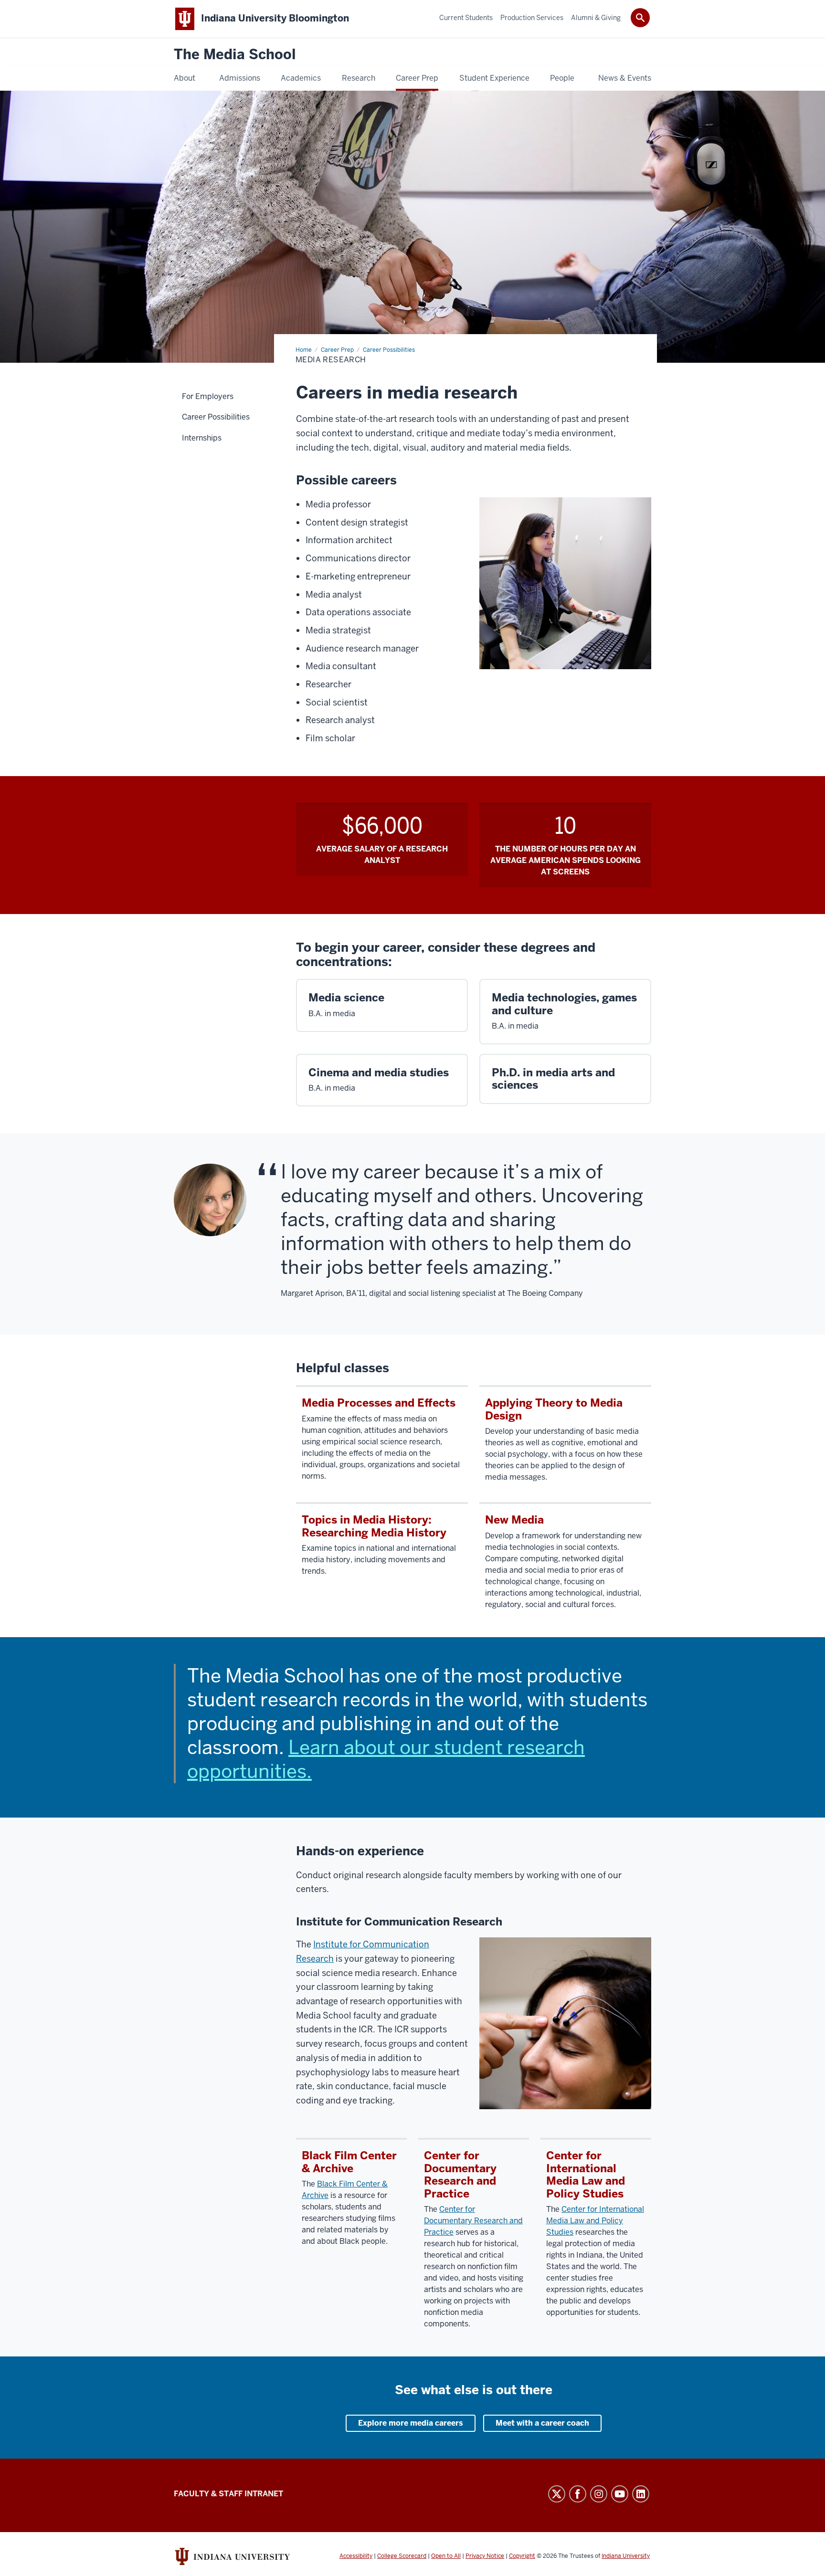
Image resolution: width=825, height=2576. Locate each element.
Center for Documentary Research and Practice (473, 2221)
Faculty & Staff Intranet (228, 2494)
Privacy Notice (485, 2556)
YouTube (620, 2494)
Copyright (522, 2556)
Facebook (578, 2494)
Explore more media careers (411, 2423)
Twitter (557, 2494)
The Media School (235, 55)
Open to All (446, 2556)
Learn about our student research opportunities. (386, 1759)
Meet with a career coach (542, 2423)
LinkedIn (641, 2494)
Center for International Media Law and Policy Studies (595, 2221)
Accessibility (356, 2556)
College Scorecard (402, 2556)
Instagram (599, 2494)
